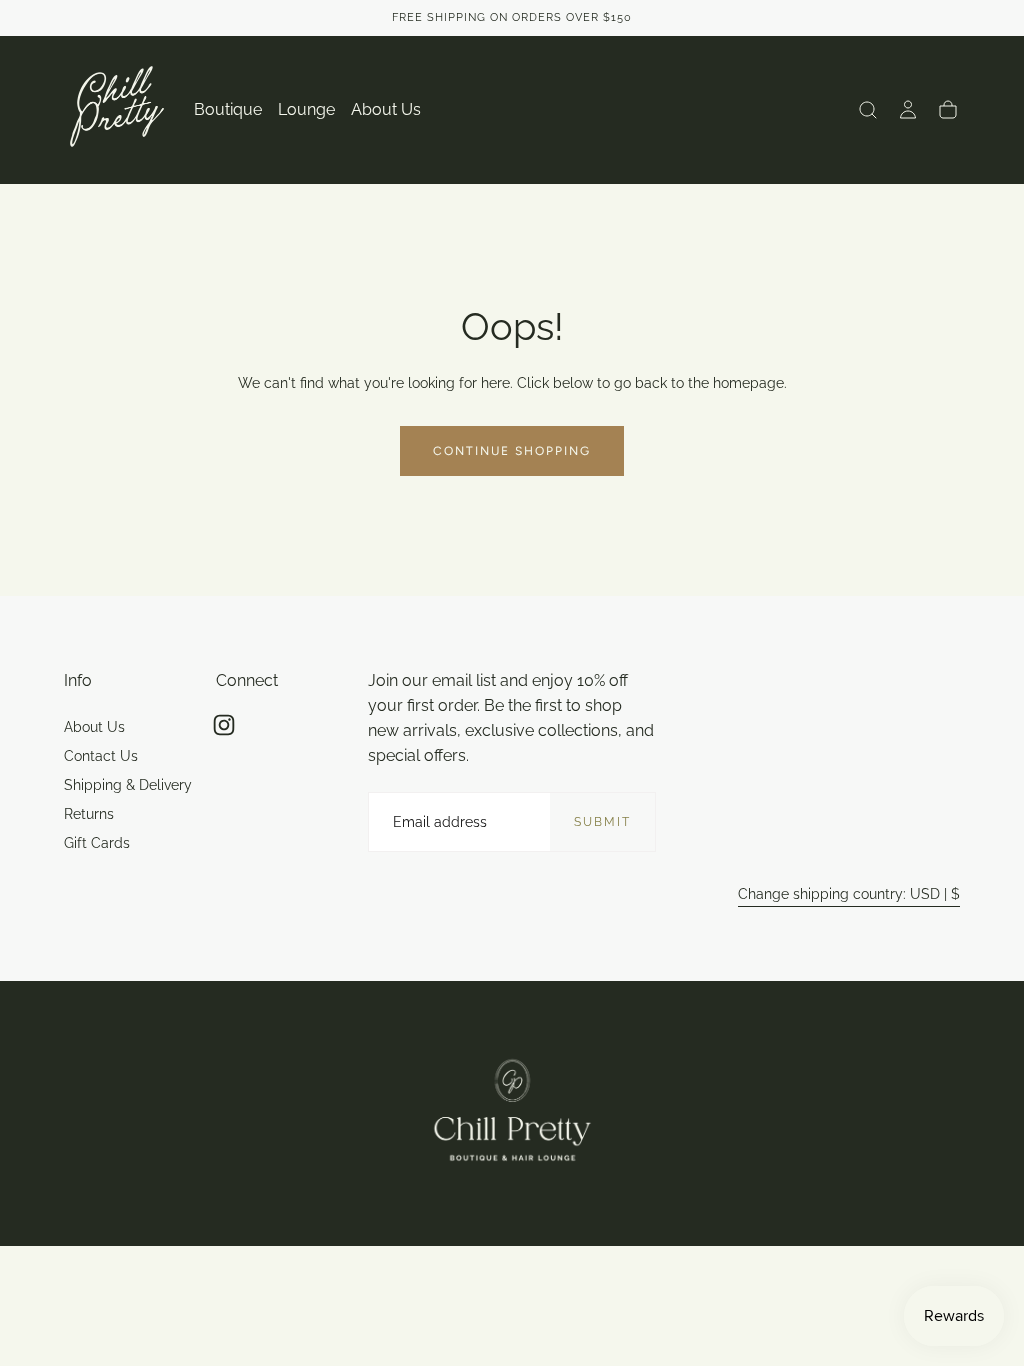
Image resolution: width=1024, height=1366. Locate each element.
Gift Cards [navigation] (97, 843)
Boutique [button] (228, 110)
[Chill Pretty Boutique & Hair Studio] (512, 1113)
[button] (868, 110)
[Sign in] (908, 110)
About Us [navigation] (94, 727)
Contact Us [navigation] (101, 756)
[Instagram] (224, 725)
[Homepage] (117, 110)
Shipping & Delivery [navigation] (128, 785)
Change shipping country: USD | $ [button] (849, 894)
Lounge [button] (306, 110)
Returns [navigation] (89, 814)
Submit (602, 822)
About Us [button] (386, 110)
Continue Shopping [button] (512, 451)
